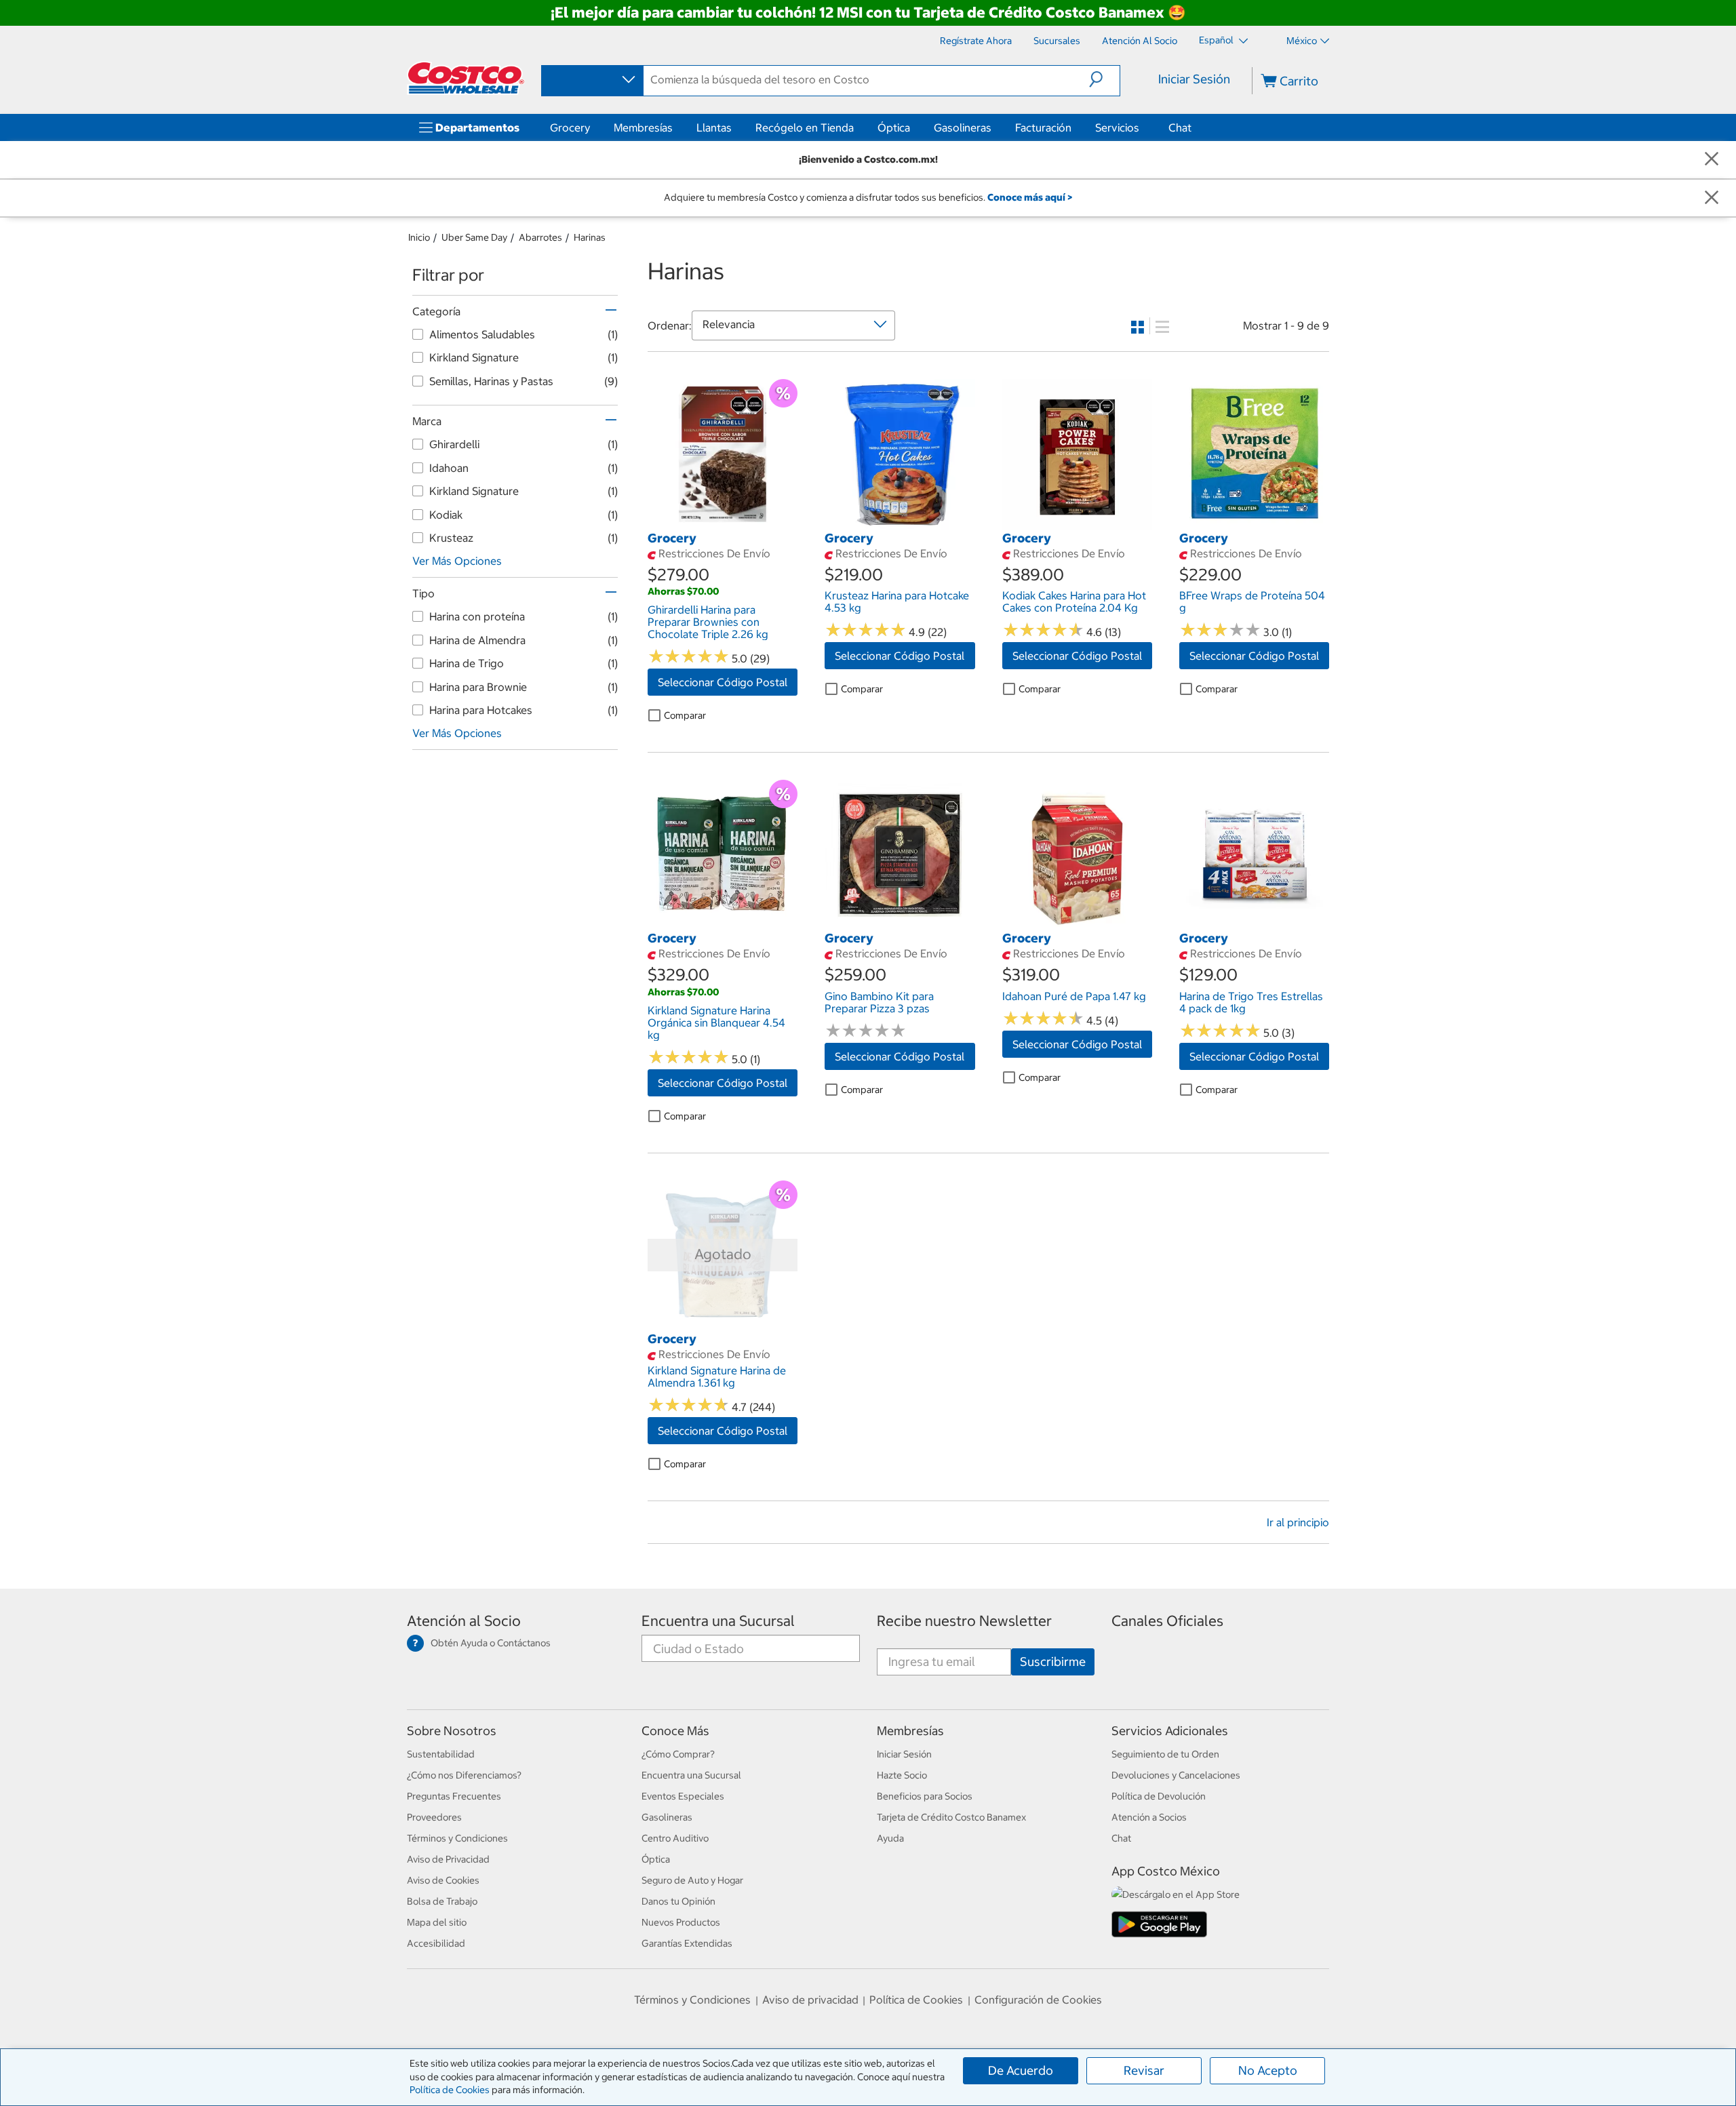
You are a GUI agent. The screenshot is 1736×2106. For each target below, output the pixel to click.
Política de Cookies (450, 2090)
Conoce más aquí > (1030, 197)
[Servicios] (1142, 127)
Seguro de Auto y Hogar (692, 1880)
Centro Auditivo (675, 1838)
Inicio (419, 237)
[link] (723, 522)
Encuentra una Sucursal (718, 1621)
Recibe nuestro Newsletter (964, 1621)
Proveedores (434, 1817)
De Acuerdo (1021, 2070)
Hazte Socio (902, 1775)
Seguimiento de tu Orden (1165, 1754)
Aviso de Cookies (443, 1880)
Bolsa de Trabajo (442, 1901)
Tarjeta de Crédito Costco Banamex (951, 1817)
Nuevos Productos (681, 1922)
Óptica (894, 127)
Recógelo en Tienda (805, 127)
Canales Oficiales (1167, 1621)
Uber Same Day (474, 237)
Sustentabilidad (441, 1754)
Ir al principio (1298, 1522)
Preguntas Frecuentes (454, 1796)
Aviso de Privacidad (448, 1859)
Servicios (1117, 127)
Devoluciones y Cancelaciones (1176, 1775)
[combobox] (591, 80)
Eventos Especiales (683, 1796)
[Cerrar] (1712, 160)
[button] (1104, 79)
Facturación (1043, 127)
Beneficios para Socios (925, 1796)
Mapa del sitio (437, 1922)
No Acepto (1268, 2070)
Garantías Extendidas (687, 1943)
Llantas (714, 127)
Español (1217, 40)
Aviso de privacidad (810, 2000)
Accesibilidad (436, 1943)
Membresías (643, 127)
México (1302, 41)
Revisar (1144, 2070)
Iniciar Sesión (1194, 79)
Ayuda (890, 1838)
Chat (1180, 127)
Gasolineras (963, 127)
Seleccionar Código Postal (723, 682)
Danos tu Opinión (678, 1901)
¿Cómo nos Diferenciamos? (464, 1775)
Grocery (570, 127)
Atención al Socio (464, 1621)
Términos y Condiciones (457, 1838)
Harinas (590, 237)
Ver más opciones (457, 561)
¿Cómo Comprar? (678, 1754)
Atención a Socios (1149, 1817)
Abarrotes (540, 237)
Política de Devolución (1159, 1796)
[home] (466, 78)
